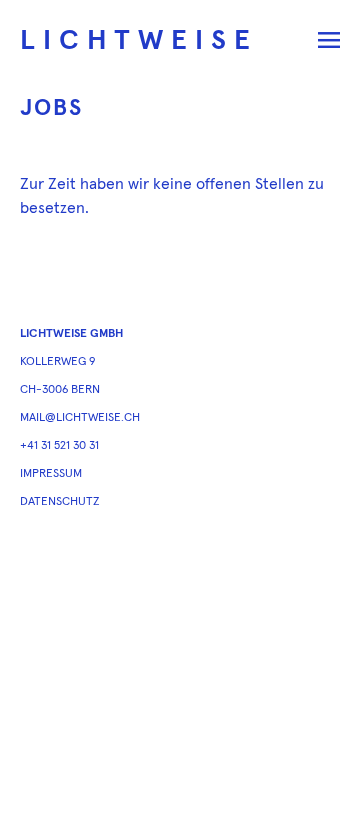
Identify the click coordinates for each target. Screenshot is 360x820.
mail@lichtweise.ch (80, 418)
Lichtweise (139, 41)
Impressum (51, 474)
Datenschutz (60, 502)
